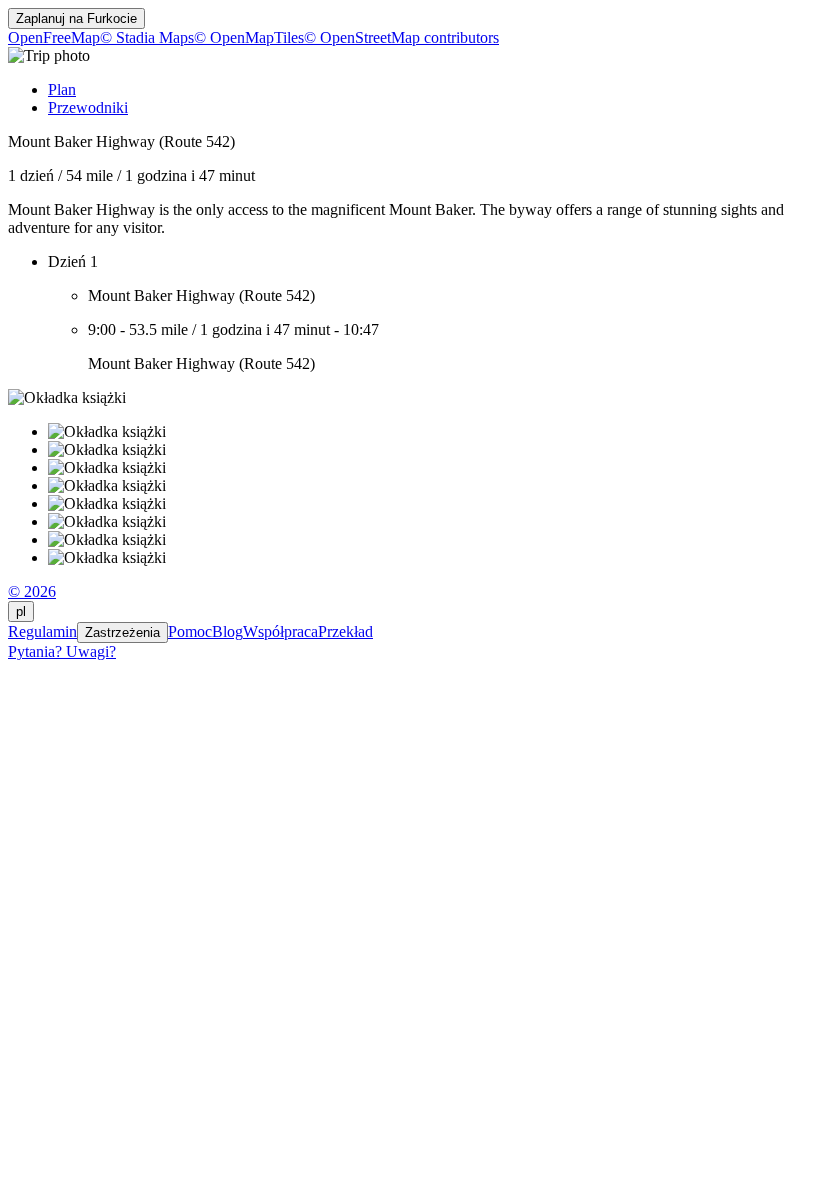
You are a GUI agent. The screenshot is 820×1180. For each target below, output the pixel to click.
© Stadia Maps (147, 37)
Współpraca (280, 631)
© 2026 (32, 591)
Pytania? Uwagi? (62, 651)
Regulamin (42, 631)
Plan (62, 89)
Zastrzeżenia (122, 632)
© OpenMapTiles (249, 37)
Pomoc (190, 631)
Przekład (345, 631)
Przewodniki (88, 107)
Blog (227, 631)
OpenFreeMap (54, 37)
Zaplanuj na (76, 18)
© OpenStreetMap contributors (401, 37)
